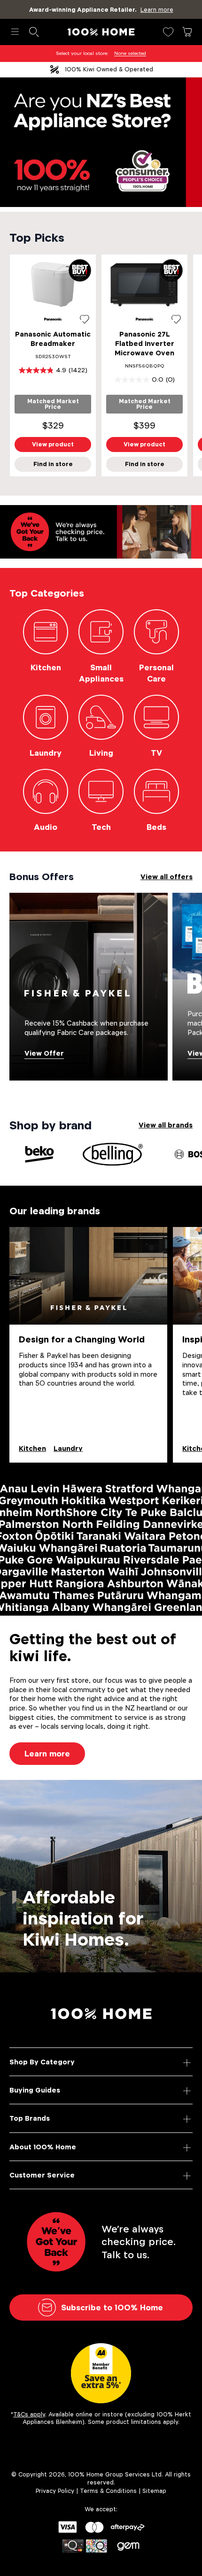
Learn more (47, 1754)
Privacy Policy (55, 2491)
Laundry (68, 1448)
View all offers (167, 877)
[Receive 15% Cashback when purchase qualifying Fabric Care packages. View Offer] (89, 986)
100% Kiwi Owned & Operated (109, 69)
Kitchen (32, 1448)
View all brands (166, 1125)
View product (53, 444)
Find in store (53, 464)
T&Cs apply (29, 2414)
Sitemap (154, 2491)
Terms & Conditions (108, 2491)
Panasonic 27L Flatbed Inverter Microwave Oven (144, 343)
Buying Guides (35, 2090)
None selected (130, 53)
